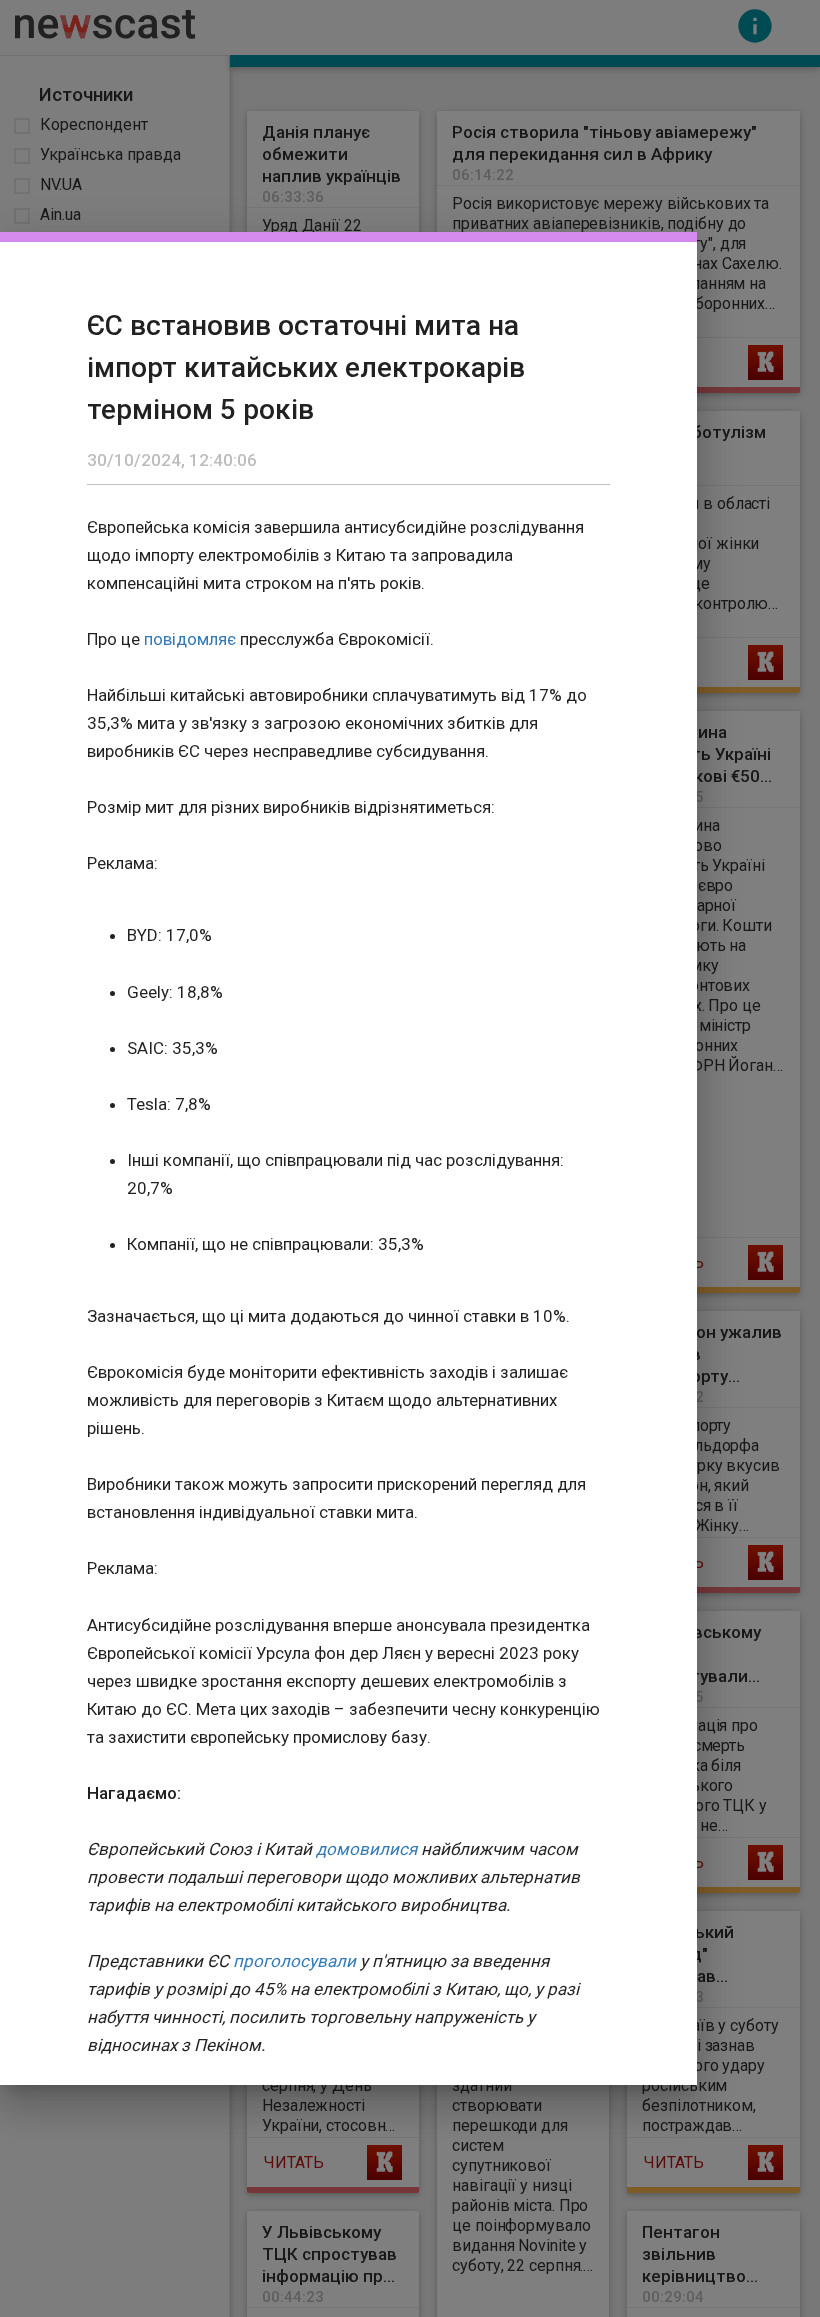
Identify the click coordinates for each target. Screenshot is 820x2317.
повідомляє (190, 639)
